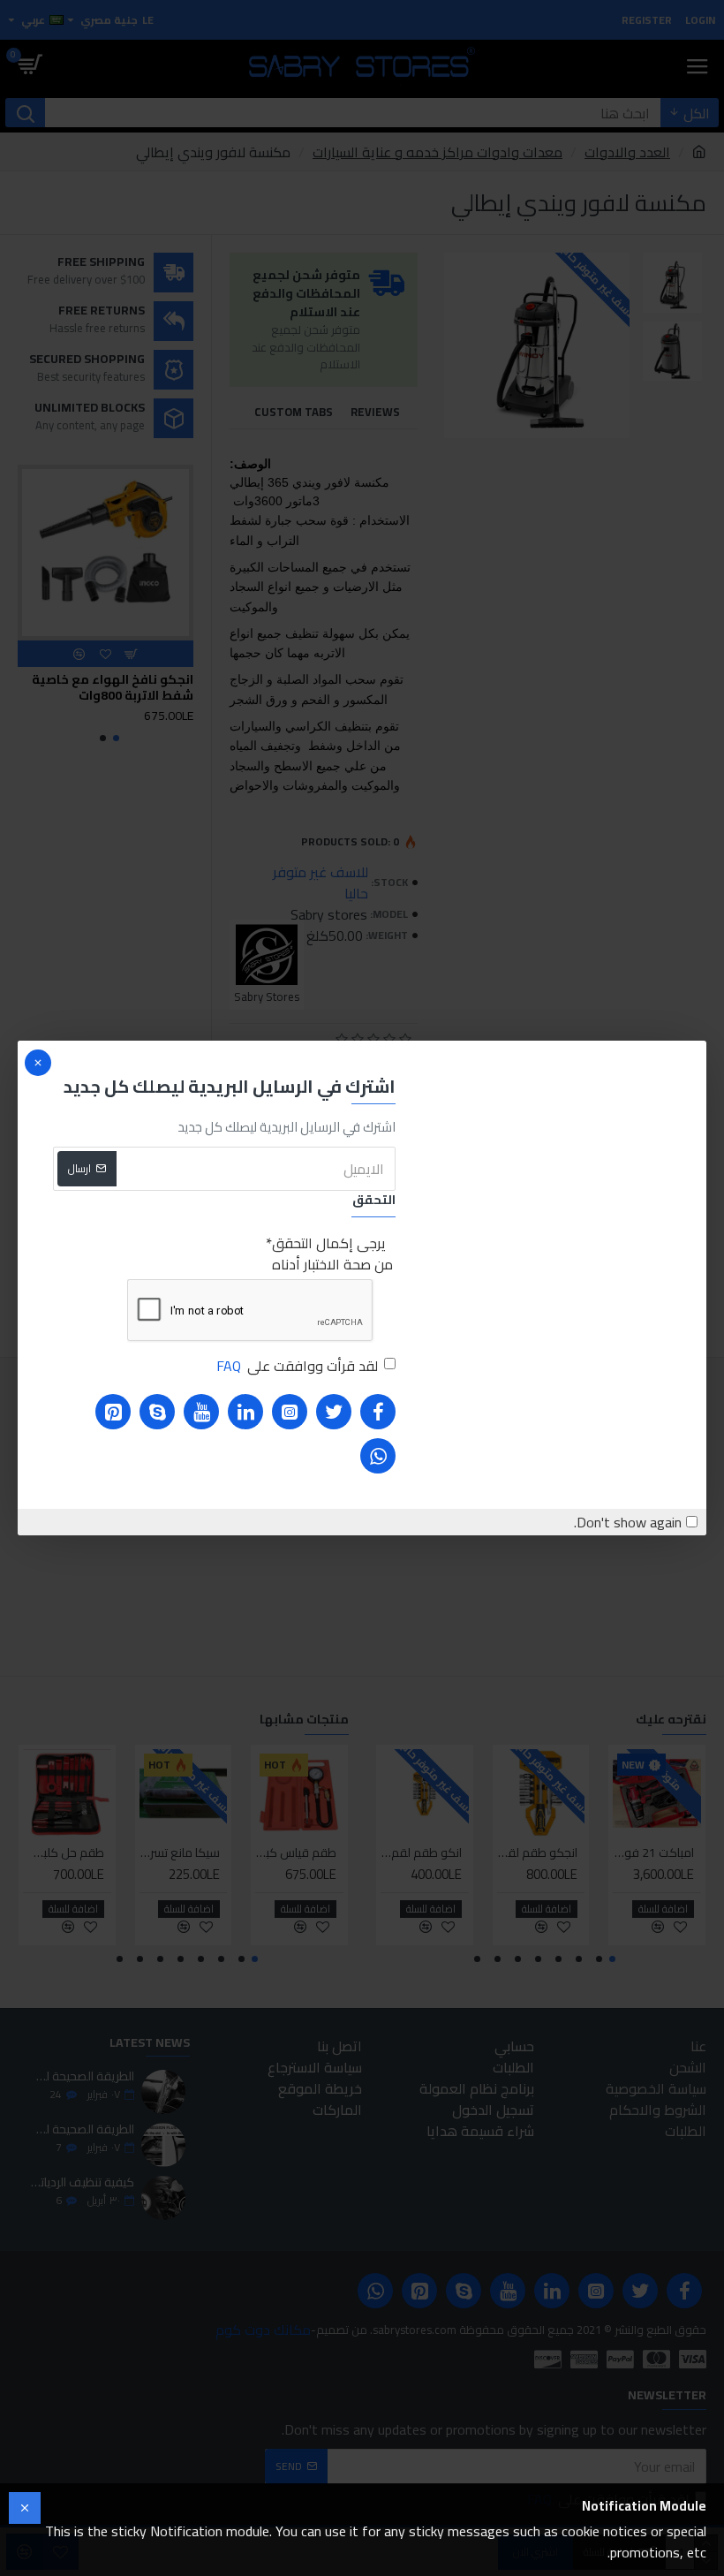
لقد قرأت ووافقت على (297, 1366)
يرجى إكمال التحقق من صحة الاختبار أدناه (332, 1254)
